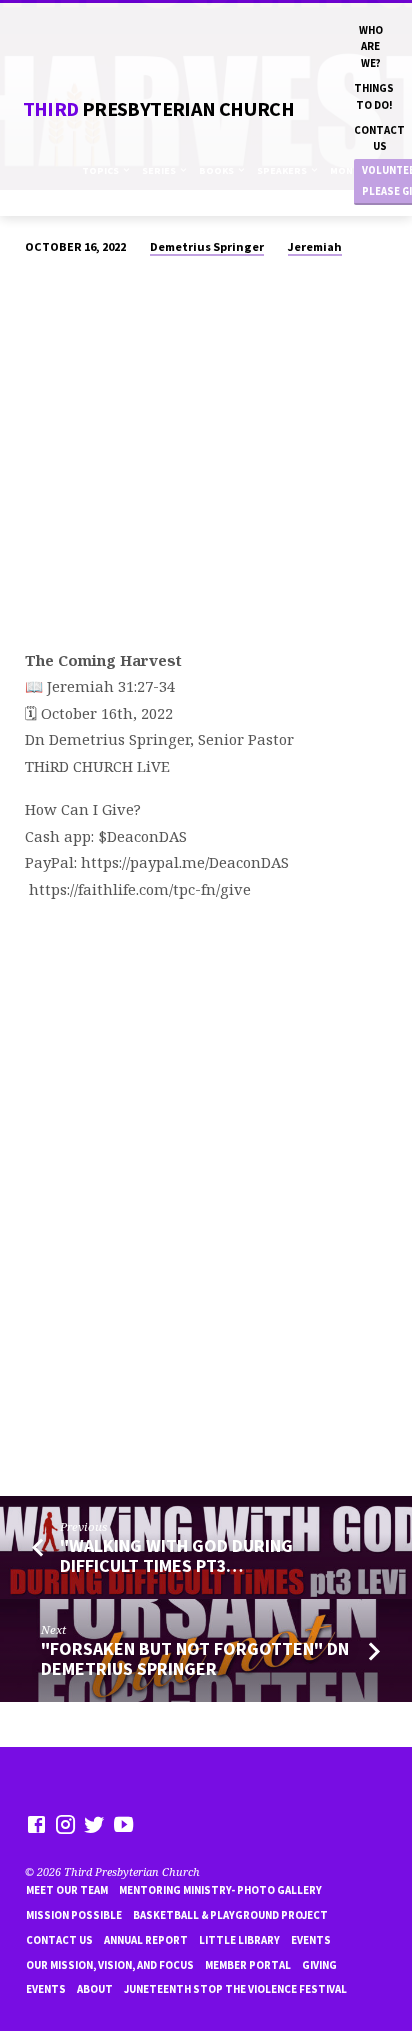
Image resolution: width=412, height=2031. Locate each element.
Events (311, 1940)
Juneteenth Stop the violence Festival (235, 1989)
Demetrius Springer (207, 246)
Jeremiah (315, 246)
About (95, 1989)
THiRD (158, 109)
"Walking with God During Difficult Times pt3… (176, 1555)
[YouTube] (123, 1824)
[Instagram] (65, 1824)
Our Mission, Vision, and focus (110, 1965)
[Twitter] (94, 1824)
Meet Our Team (67, 1890)
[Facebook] (36, 1824)
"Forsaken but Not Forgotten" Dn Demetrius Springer (195, 1658)
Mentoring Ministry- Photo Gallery (220, 1890)
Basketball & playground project (230, 1915)
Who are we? (371, 46)
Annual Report (146, 1940)
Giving (319, 1965)
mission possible (74, 1915)
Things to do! (374, 96)
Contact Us (379, 138)
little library (239, 1940)
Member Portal (248, 1965)
